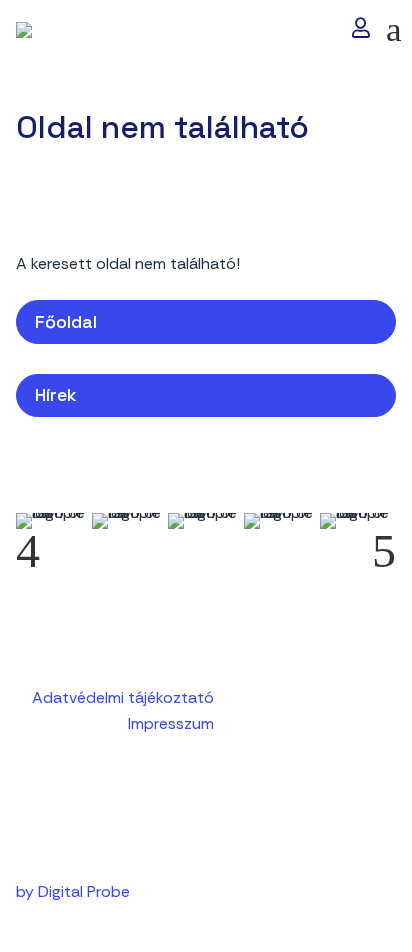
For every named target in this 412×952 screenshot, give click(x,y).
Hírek (56, 394)
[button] (394, 30)
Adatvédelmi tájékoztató (123, 697)
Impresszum (171, 723)
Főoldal (66, 321)
